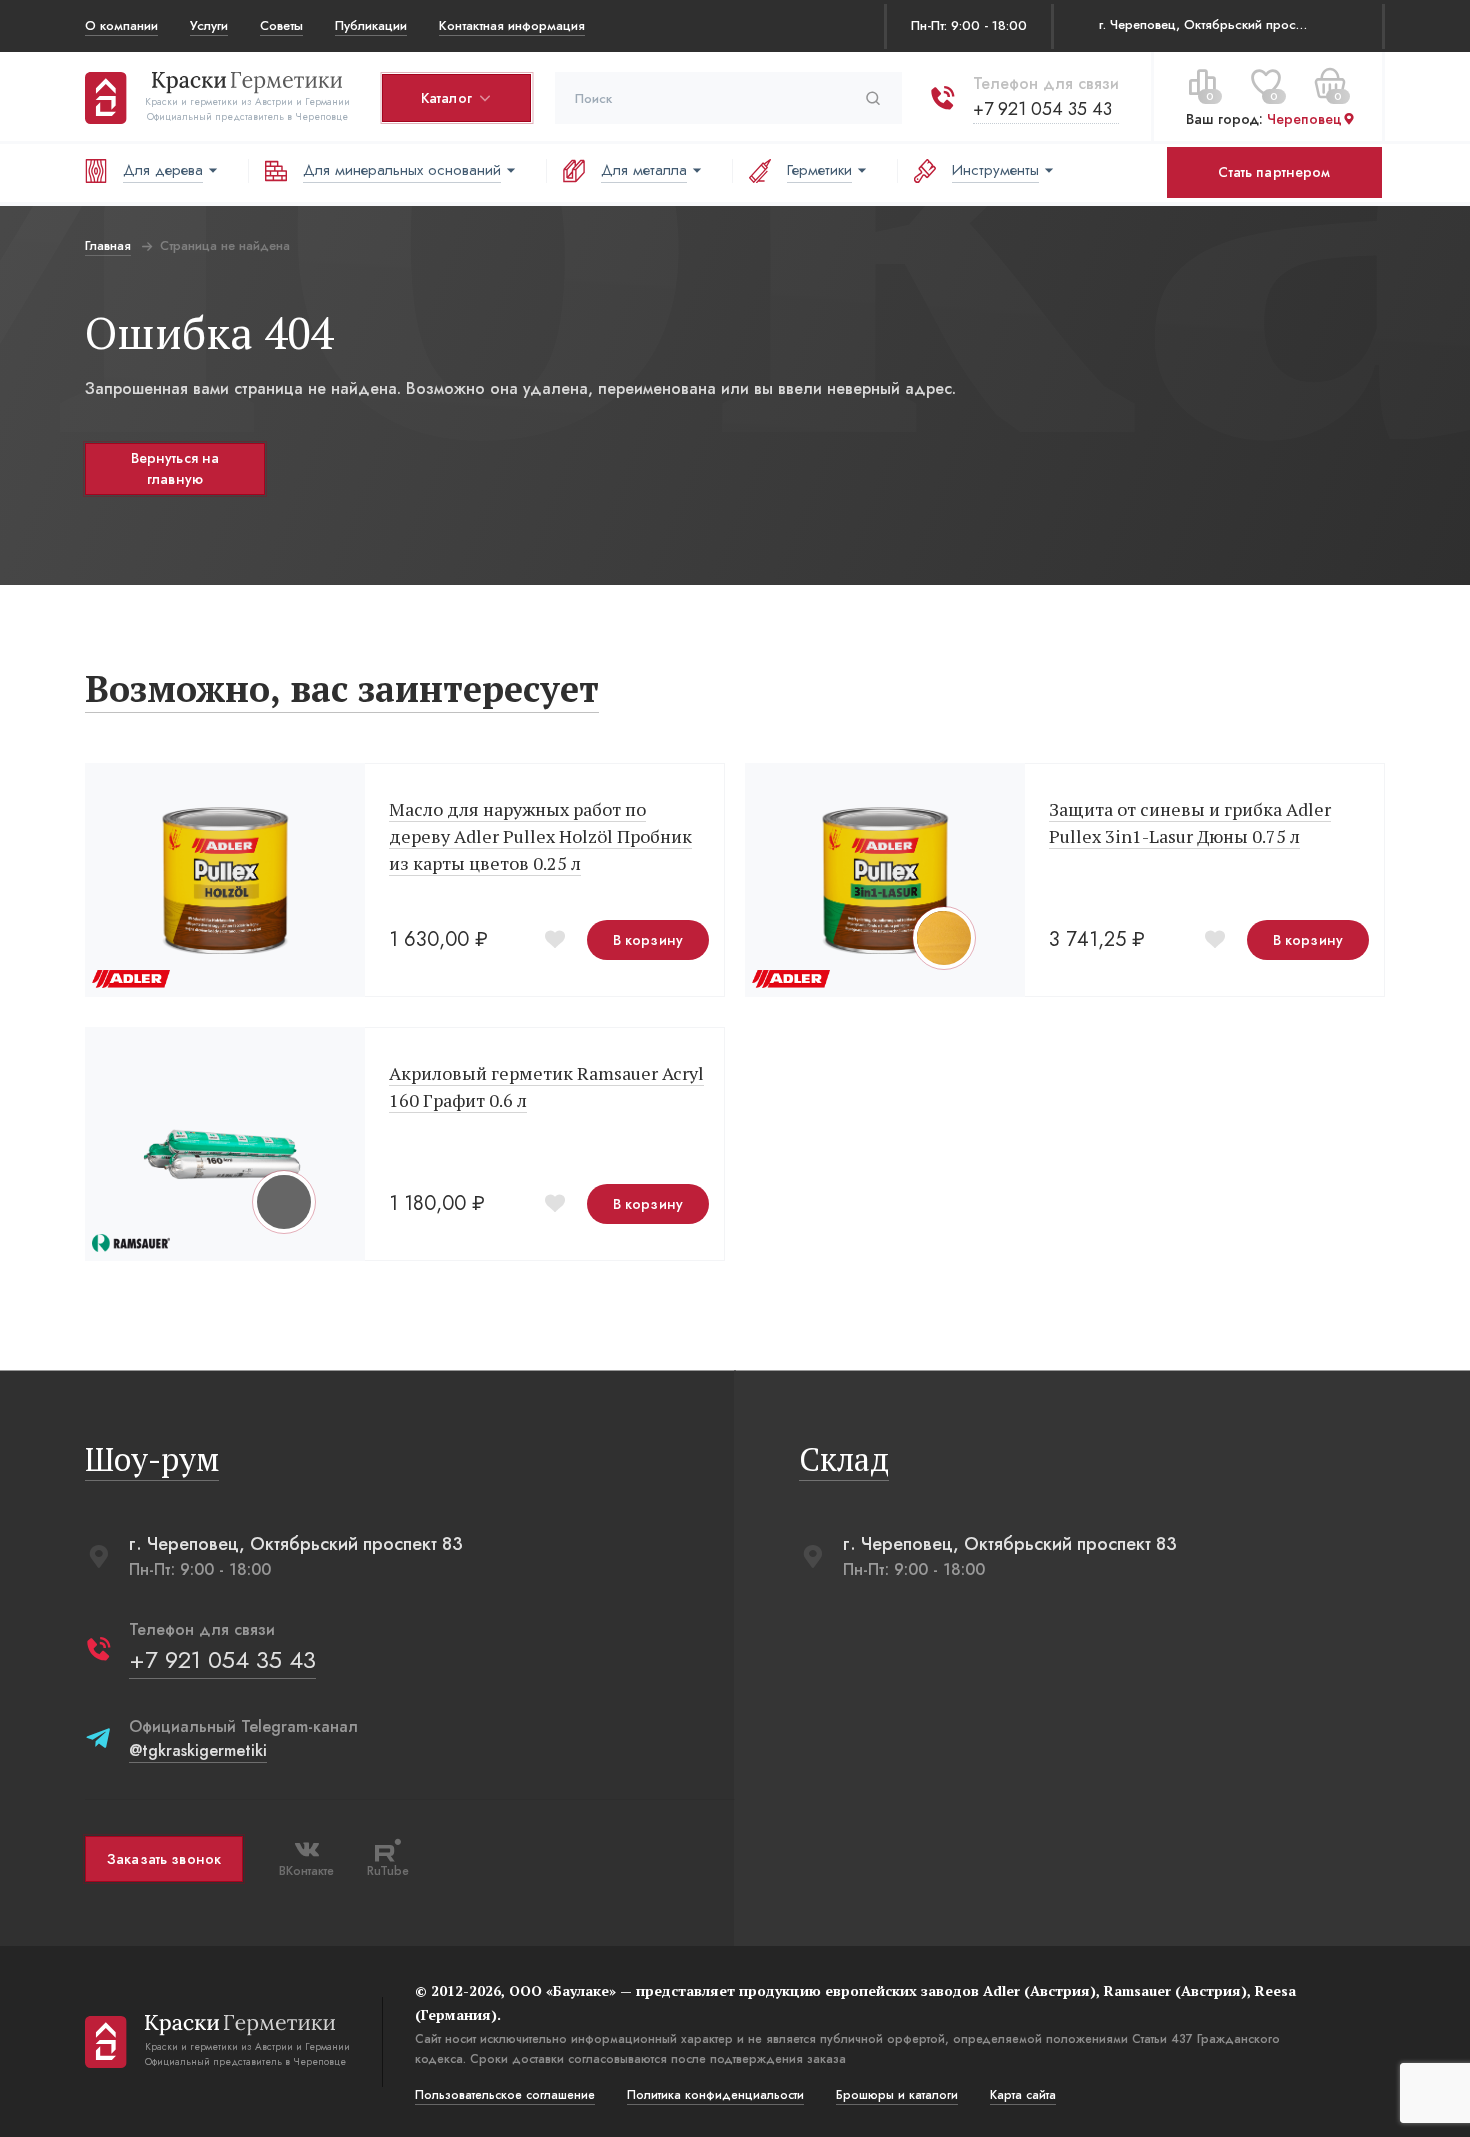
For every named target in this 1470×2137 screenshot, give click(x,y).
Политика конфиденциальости (715, 2095)
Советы (281, 25)
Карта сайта (1023, 2095)
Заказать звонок (164, 1859)
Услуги (209, 25)
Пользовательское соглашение (505, 2095)
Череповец (1304, 119)
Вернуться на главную (175, 468)
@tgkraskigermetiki (198, 1750)
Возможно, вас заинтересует (342, 688)
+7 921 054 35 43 (1042, 109)
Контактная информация (512, 25)
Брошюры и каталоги (897, 2095)
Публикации (371, 25)
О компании (121, 25)
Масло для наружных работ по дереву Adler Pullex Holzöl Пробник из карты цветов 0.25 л (540, 836)
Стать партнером (1274, 172)
